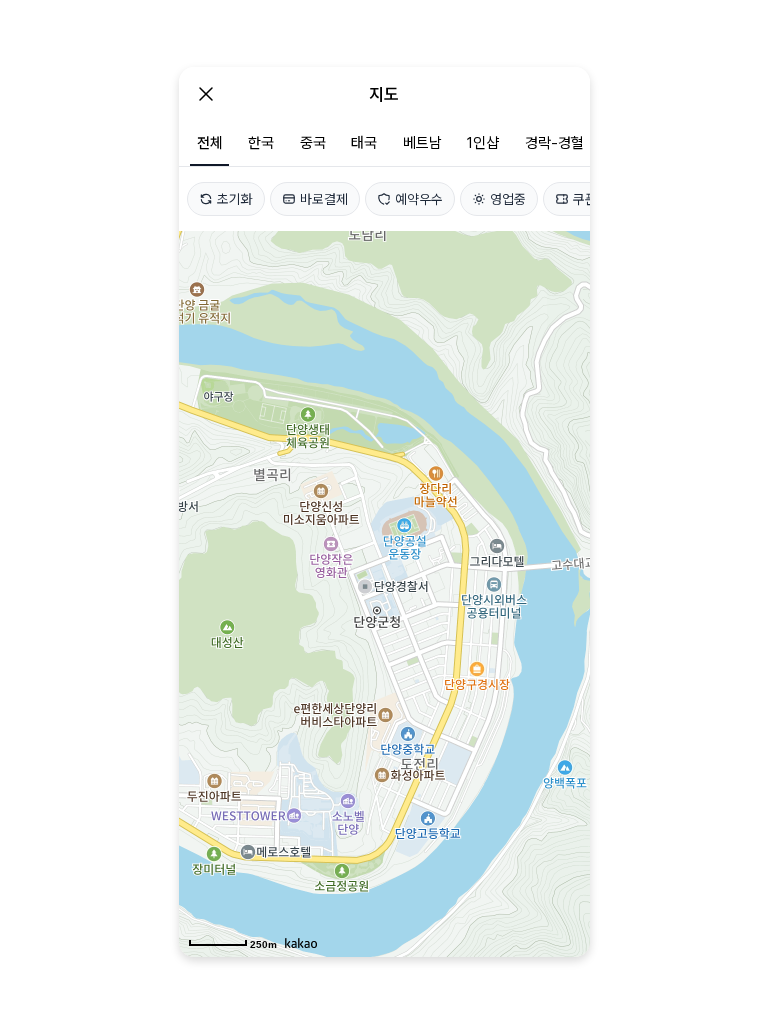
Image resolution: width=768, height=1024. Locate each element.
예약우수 (419, 199)
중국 (313, 143)
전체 (210, 143)
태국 (364, 143)
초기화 (235, 199)
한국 (261, 143)
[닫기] (206, 94)
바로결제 (324, 199)
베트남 (422, 143)
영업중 (508, 199)
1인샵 (483, 143)
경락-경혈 (554, 143)
